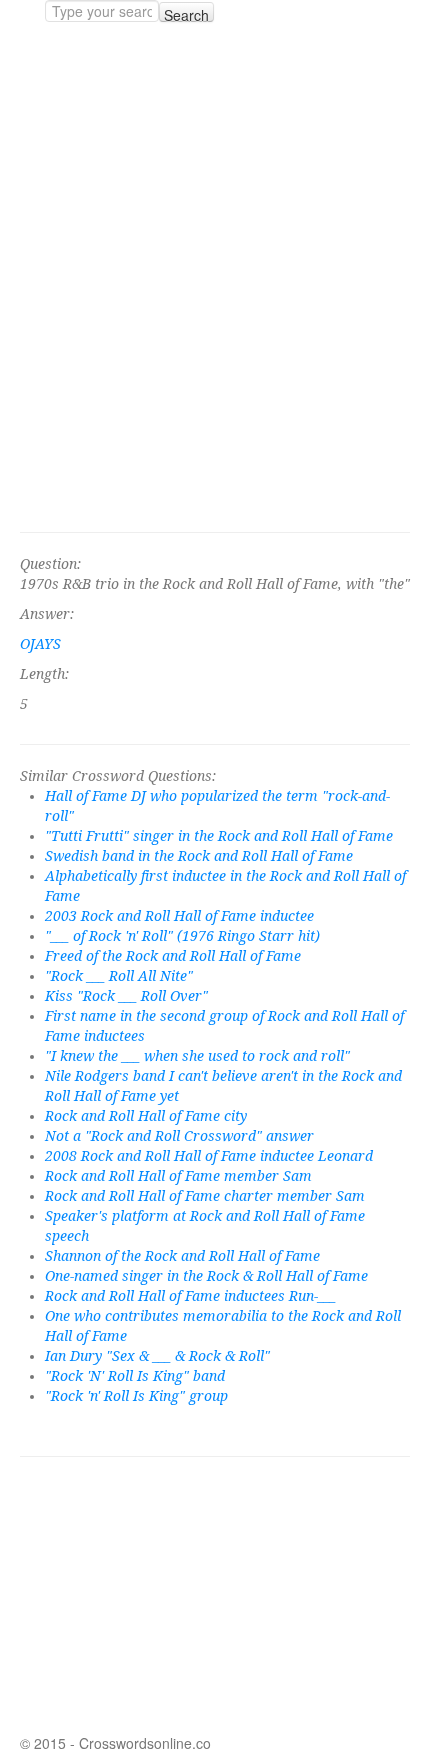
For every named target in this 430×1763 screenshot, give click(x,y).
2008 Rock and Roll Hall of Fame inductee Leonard (209, 1156)
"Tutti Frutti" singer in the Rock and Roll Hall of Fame (219, 836)
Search (186, 13)
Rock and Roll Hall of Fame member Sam (178, 1176)
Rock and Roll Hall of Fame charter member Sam (205, 1196)
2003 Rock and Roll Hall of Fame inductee (179, 916)
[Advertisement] (215, 277)
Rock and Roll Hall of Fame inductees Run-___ (190, 1296)
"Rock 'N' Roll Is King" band (135, 1376)
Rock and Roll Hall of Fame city (146, 1116)
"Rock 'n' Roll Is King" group (136, 1396)
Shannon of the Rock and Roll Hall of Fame (182, 1256)
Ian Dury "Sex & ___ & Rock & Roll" (157, 1356)
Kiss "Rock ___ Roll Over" (126, 996)
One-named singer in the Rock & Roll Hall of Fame (206, 1276)
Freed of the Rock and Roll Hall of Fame (173, 956)
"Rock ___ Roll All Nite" (119, 976)
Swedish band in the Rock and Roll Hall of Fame (199, 856)
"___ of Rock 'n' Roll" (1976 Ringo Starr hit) (182, 936)
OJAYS (40, 644)
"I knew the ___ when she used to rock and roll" (197, 1056)
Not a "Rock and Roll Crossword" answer (179, 1136)
